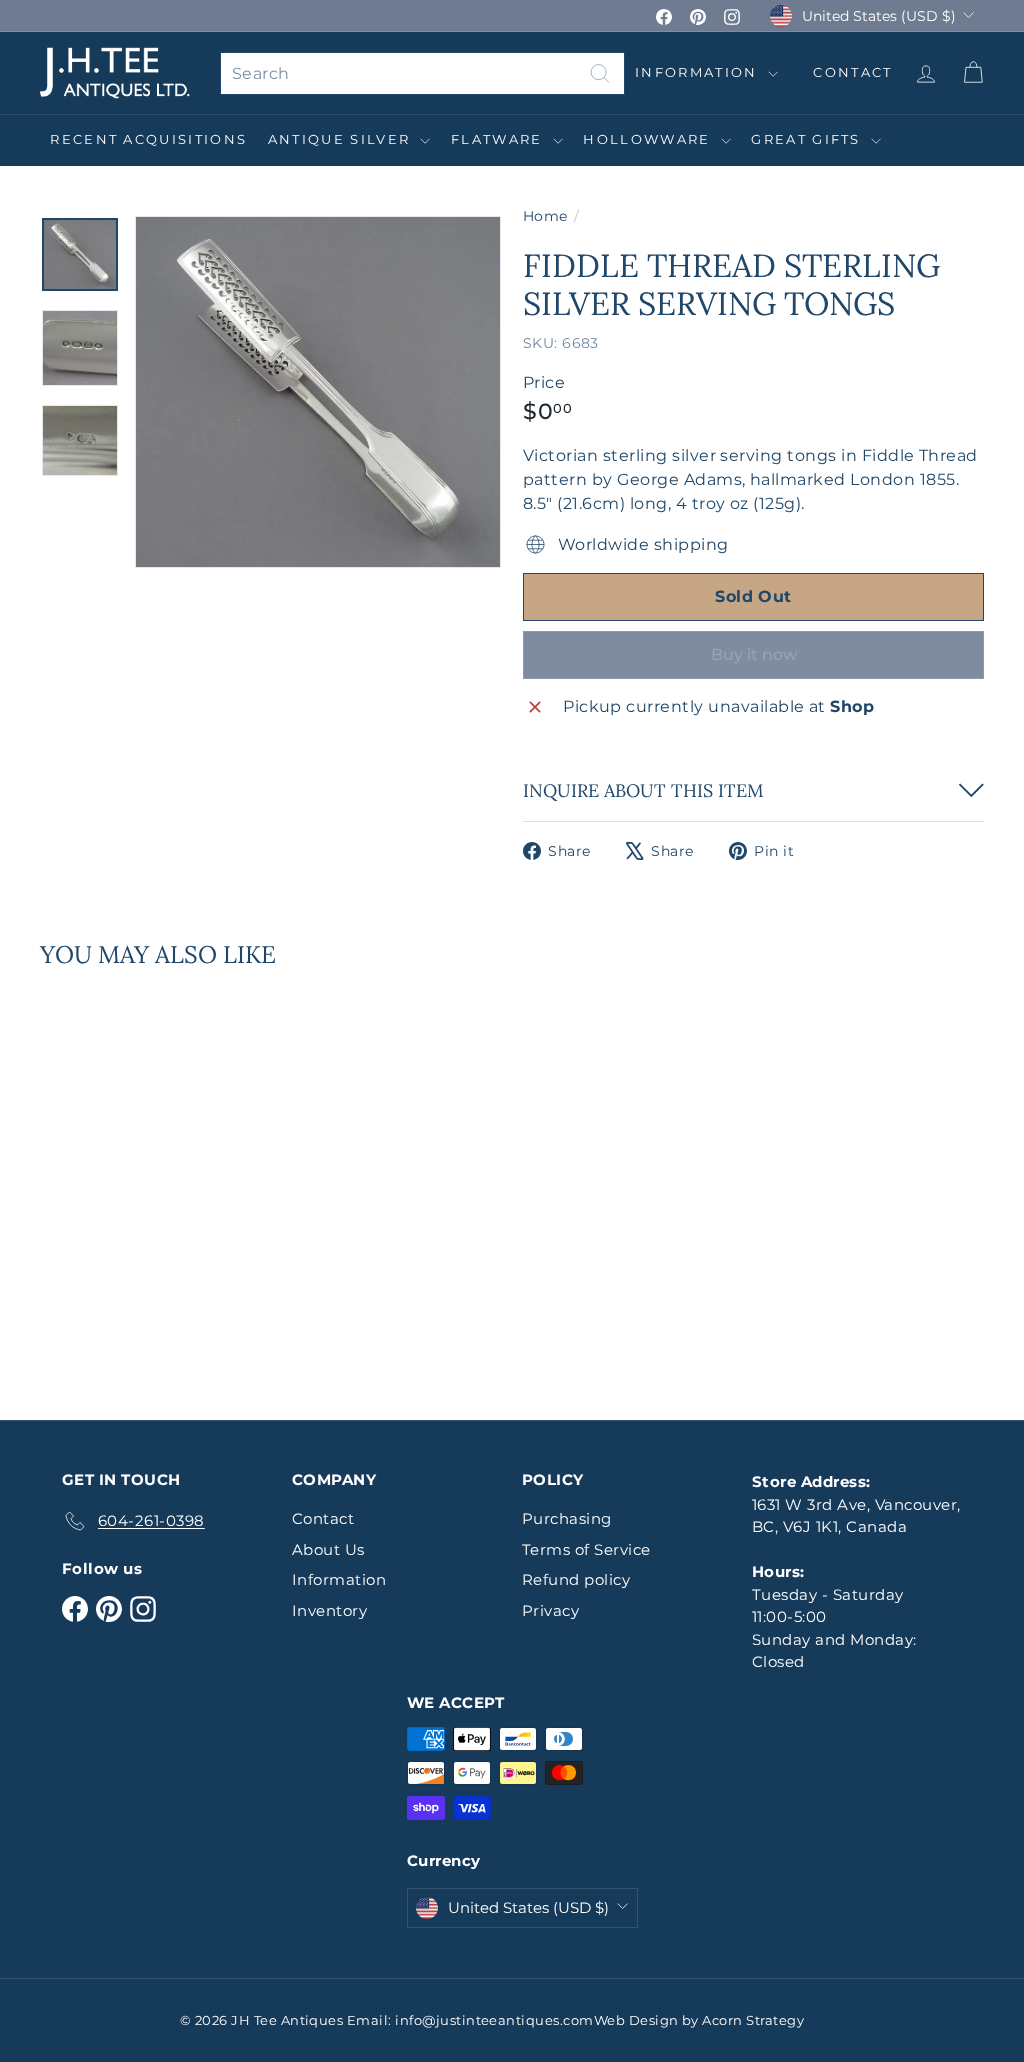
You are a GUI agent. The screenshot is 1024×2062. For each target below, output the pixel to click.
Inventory (329, 1610)
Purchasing (567, 1518)
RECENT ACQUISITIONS (148, 139)
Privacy (550, 1610)
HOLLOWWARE (649, 139)
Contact (323, 1518)
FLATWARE (499, 139)
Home (545, 216)
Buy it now (754, 654)
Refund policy (576, 1579)
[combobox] (422, 73)
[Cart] (972, 73)
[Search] (600, 73)
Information (699, 72)
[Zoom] (318, 391)
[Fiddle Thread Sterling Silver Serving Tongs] (110, 1180)
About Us (328, 1549)
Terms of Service (586, 1549)
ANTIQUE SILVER (342, 139)
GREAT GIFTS (808, 139)
